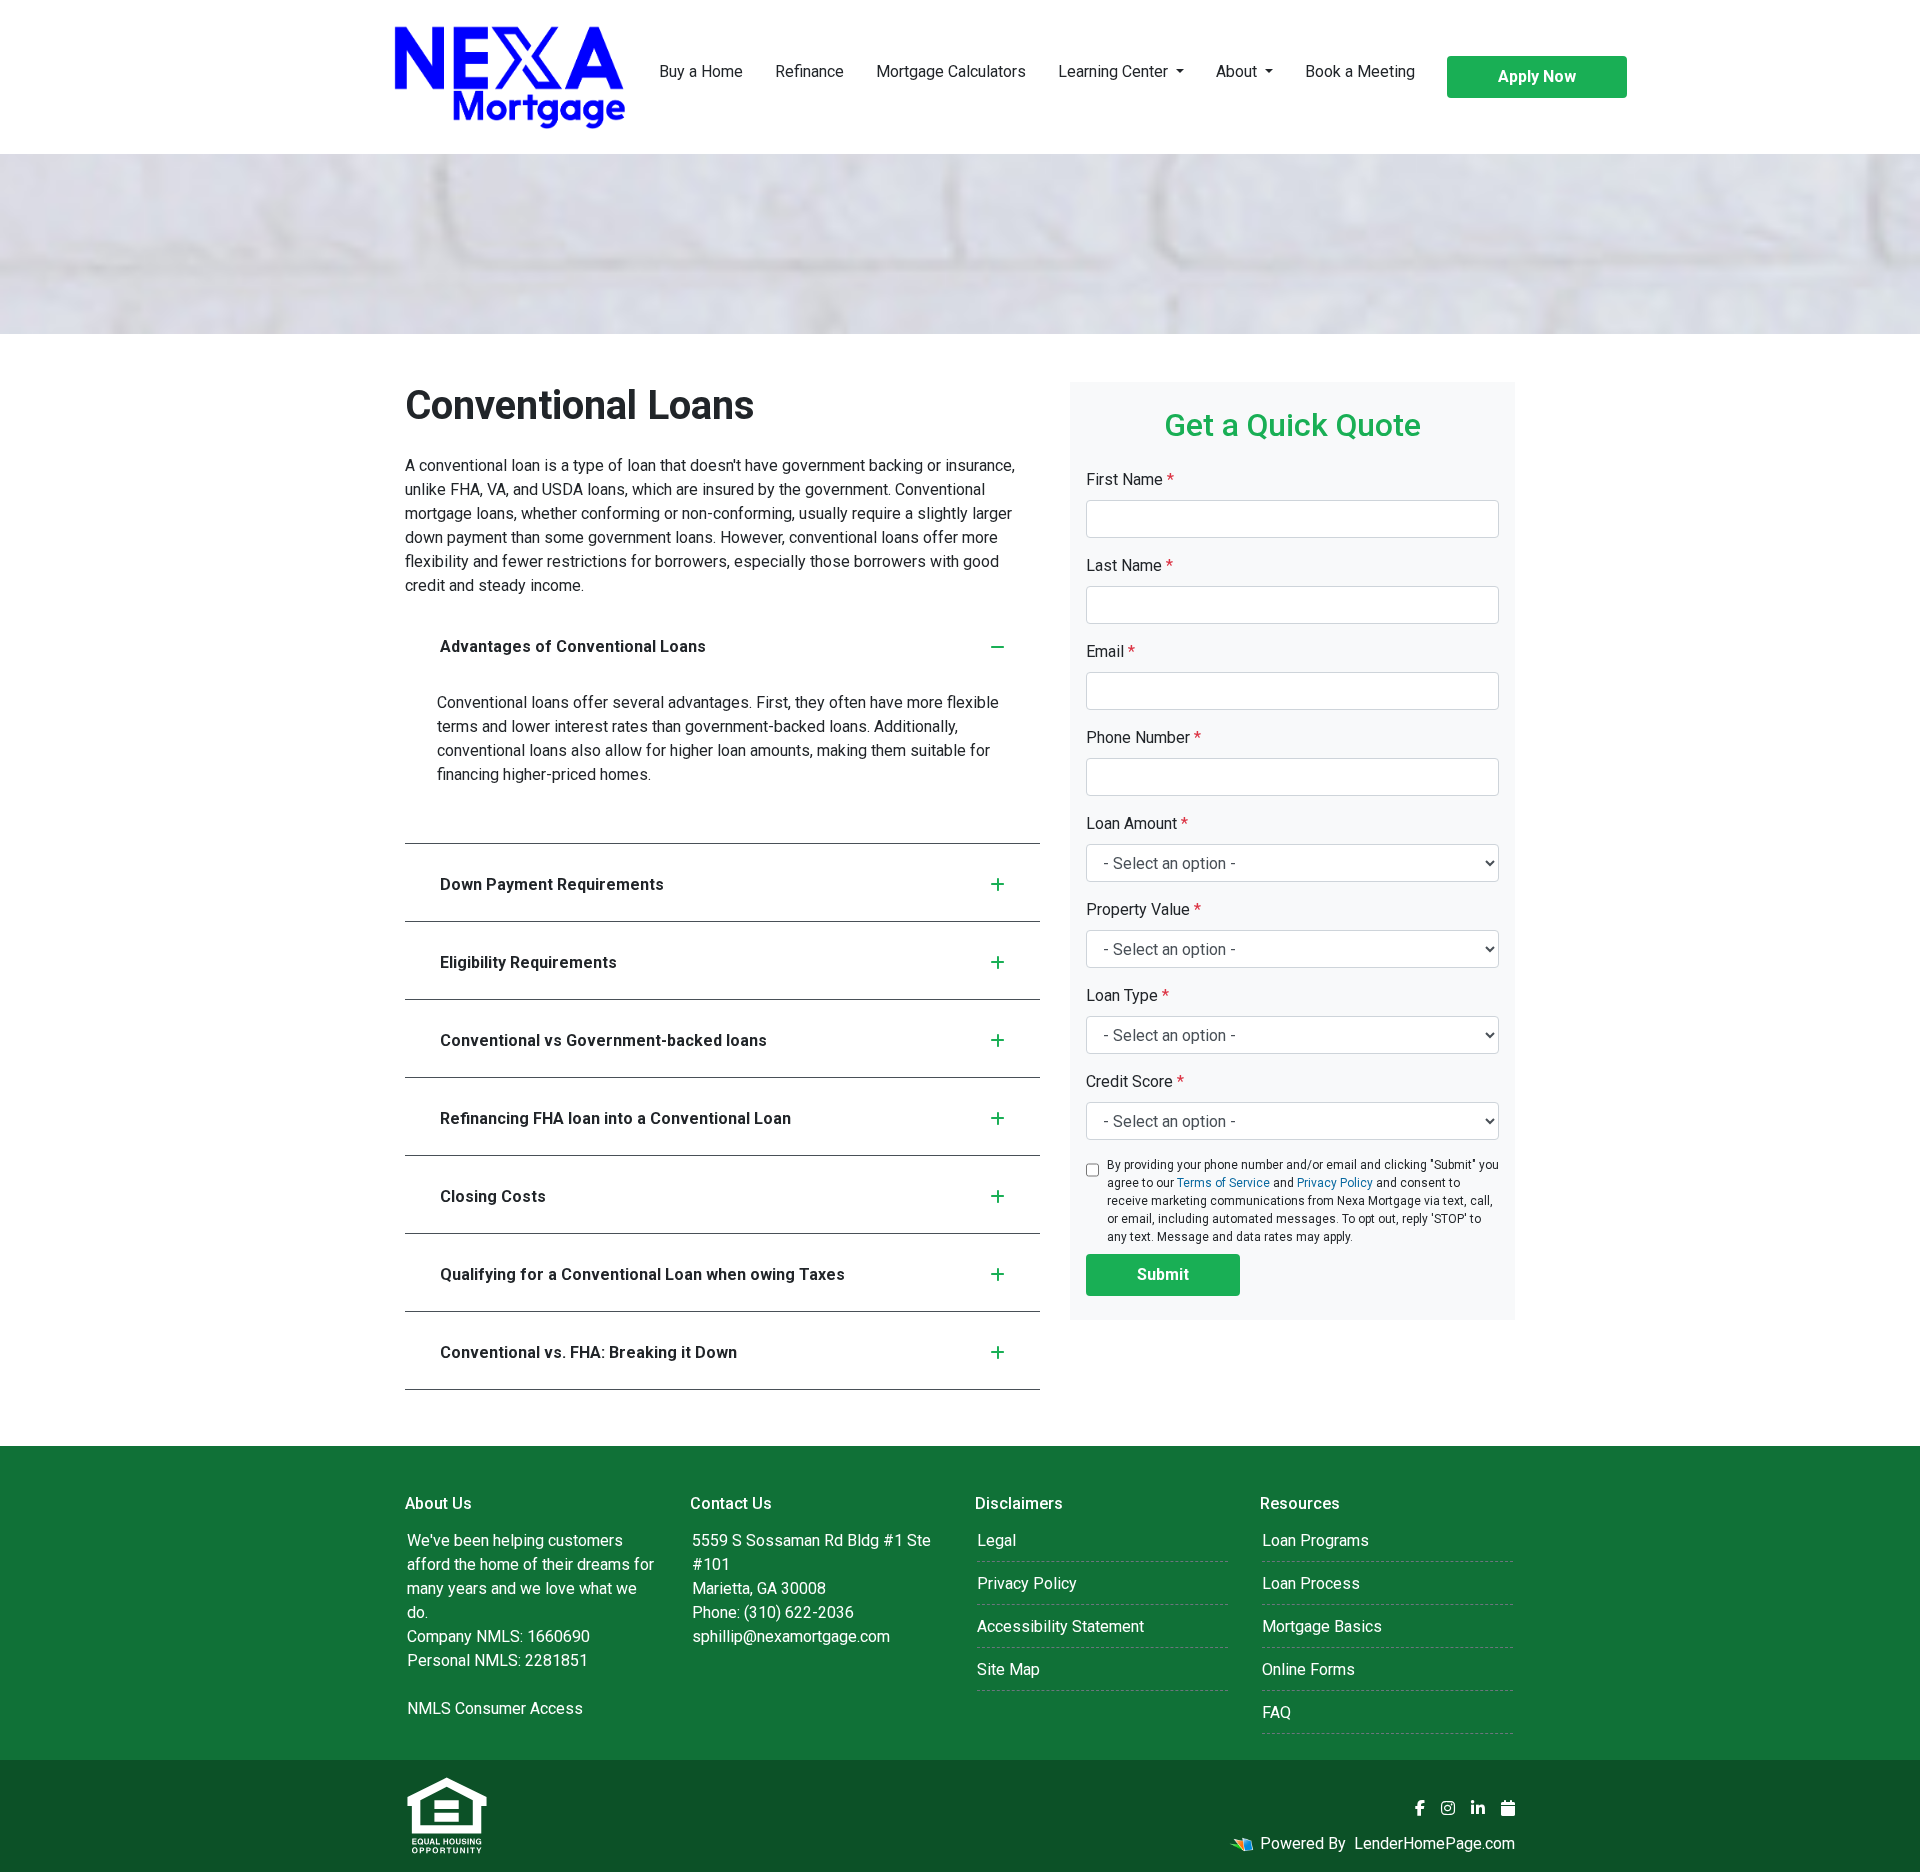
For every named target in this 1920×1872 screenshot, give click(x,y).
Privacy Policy (1335, 1183)
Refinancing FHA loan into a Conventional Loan (615, 1118)
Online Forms (1308, 1669)
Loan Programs (1315, 1540)
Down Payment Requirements (552, 884)
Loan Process (1311, 1583)
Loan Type (1127, 995)
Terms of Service (1223, 1183)
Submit (1163, 1274)
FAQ (1276, 1712)
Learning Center (1115, 71)
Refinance (809, 71)
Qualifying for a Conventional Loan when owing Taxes (642, 1274)
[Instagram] (1448, 1808)
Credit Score (1135, 1081)
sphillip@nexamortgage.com (791, 1636)
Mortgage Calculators (951, 71)
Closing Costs (493, 1196)
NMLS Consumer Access (495, 1708)
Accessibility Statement (1060, 1626)
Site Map (1008, 1669)
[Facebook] (1420, 1808)
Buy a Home (701, 71)
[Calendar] (1508, 1808)
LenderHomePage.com (1434, 1843)
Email (1110, 651)
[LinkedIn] (1478, 1808)
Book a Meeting (1360, 71)
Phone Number (1143, 737)
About (1238, 71)
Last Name (1129, 565)
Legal (996, 1540)
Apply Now (1537, 76)
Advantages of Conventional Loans (573, 646)
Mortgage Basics (1322, 1626)
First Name (1130, 479)
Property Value (1143, 909)
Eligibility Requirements (528, 962)
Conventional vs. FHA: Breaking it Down (588, 1352)
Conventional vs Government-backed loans (603, 1040)
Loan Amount (1137, 823)
